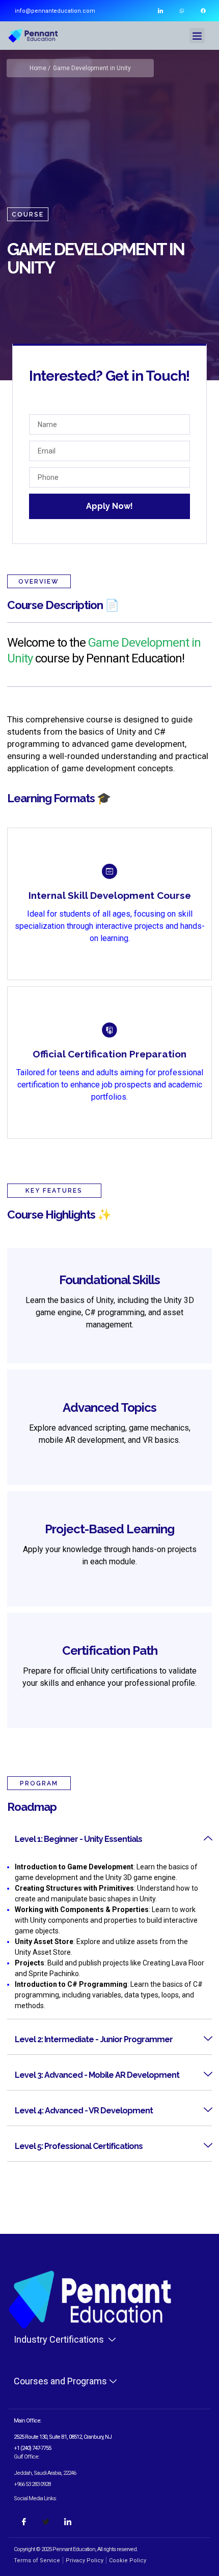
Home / (40, 68)
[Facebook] (203, 11)
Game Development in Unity (92, 68)
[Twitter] (46, 2522)
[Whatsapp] (182, 11)
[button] (197, 36)
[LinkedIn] (68, 2522)
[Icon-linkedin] (160, 11)
